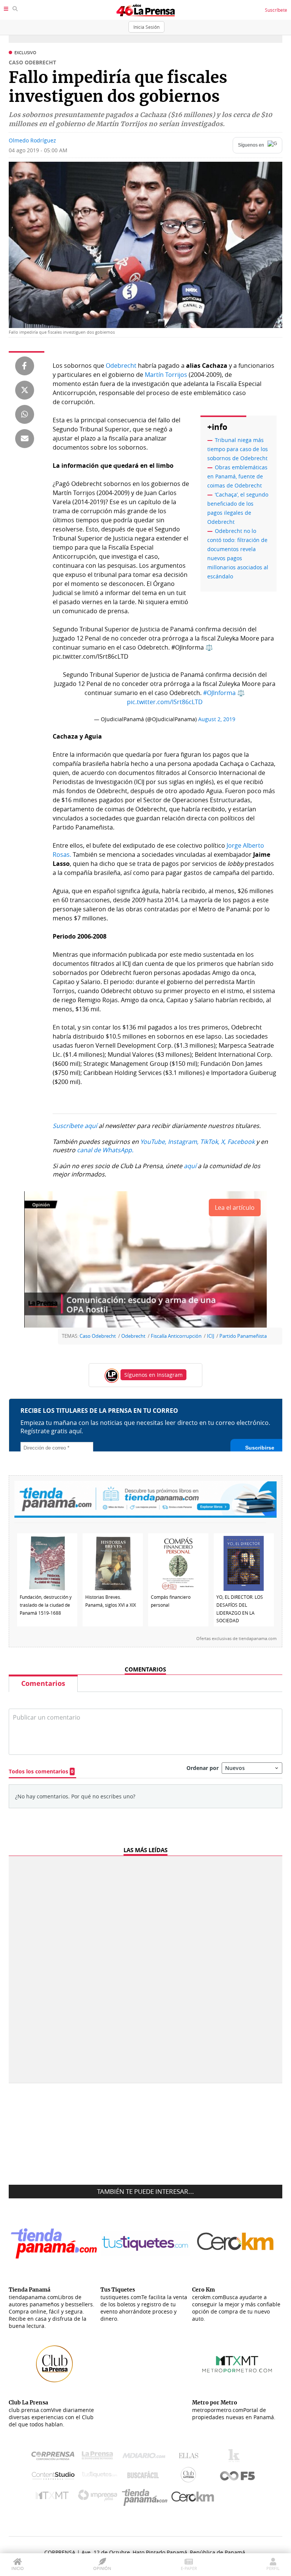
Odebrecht (121, 366)
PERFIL (273, 2568)
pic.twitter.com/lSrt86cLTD (165, 702)
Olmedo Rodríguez (32, 140)
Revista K (236, 2457)
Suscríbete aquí (75, 1126)
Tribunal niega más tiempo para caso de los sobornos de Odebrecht (238, 449)
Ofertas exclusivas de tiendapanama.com (236, 1639)
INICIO (18, 2568)
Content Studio (54, 2477)
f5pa (238, 2477)
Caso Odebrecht (98, 1336)
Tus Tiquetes (99, 2476)
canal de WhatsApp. (105, 1150)
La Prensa (99, 2457)
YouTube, (153, 1142)
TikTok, (210, 1142)
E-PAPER (189, 2568)
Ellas (190, 2457)
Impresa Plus (99, 2497)
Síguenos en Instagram (153, 1375)
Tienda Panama (147, 2497)
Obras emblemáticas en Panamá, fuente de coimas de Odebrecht (237, 476)
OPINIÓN (102, 2568)
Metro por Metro (54, 2497)
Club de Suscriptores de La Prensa (190, 2477)
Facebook (241, 1142)
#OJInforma (219, 693)
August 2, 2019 (217, 719)
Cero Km (192, 2497)
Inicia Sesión (146, 27)
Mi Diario (146, 2457)
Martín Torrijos (167, 375)
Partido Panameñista (243, 1336)
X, (223, 1142)
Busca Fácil (145, 2476)
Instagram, (183, 1142)
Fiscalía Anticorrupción (176, 1336)
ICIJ (210, 1336)
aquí (190, 1166)
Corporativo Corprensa (56, 2457)
